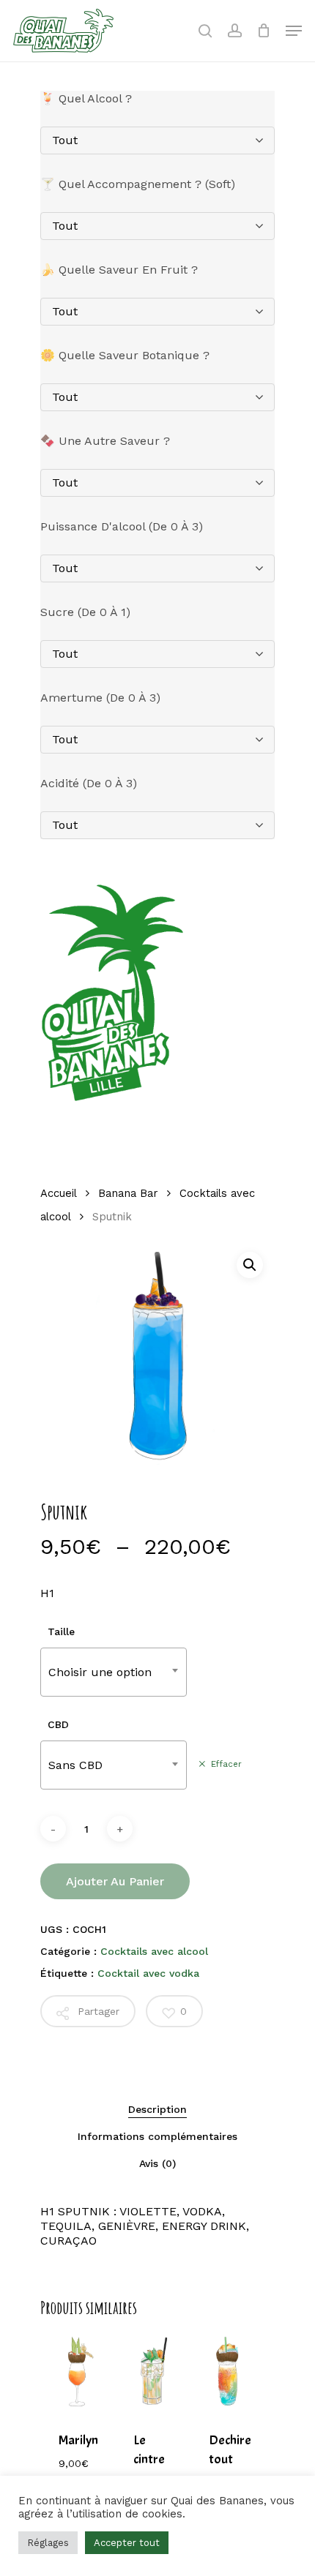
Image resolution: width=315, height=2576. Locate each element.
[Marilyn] (78, 2372)
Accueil (58, 1193)
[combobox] (114, 1672)
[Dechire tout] (228, 2372)
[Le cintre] (152, 2372)
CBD (58, 1724)
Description (157, 2109)
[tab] (157, 2109)
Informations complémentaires (157, 2136)
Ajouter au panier (115, 1881)
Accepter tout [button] (127, 2543)
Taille (61, 1631)
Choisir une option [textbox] (100, 1672)
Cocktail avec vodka (148, 1973)
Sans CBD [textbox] (75, 1765)
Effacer (226, 1764)
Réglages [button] (48, 2543)
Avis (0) (157, 2163)
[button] (250, 1265)
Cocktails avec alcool (154, 1951)
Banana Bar (128, 1193)
